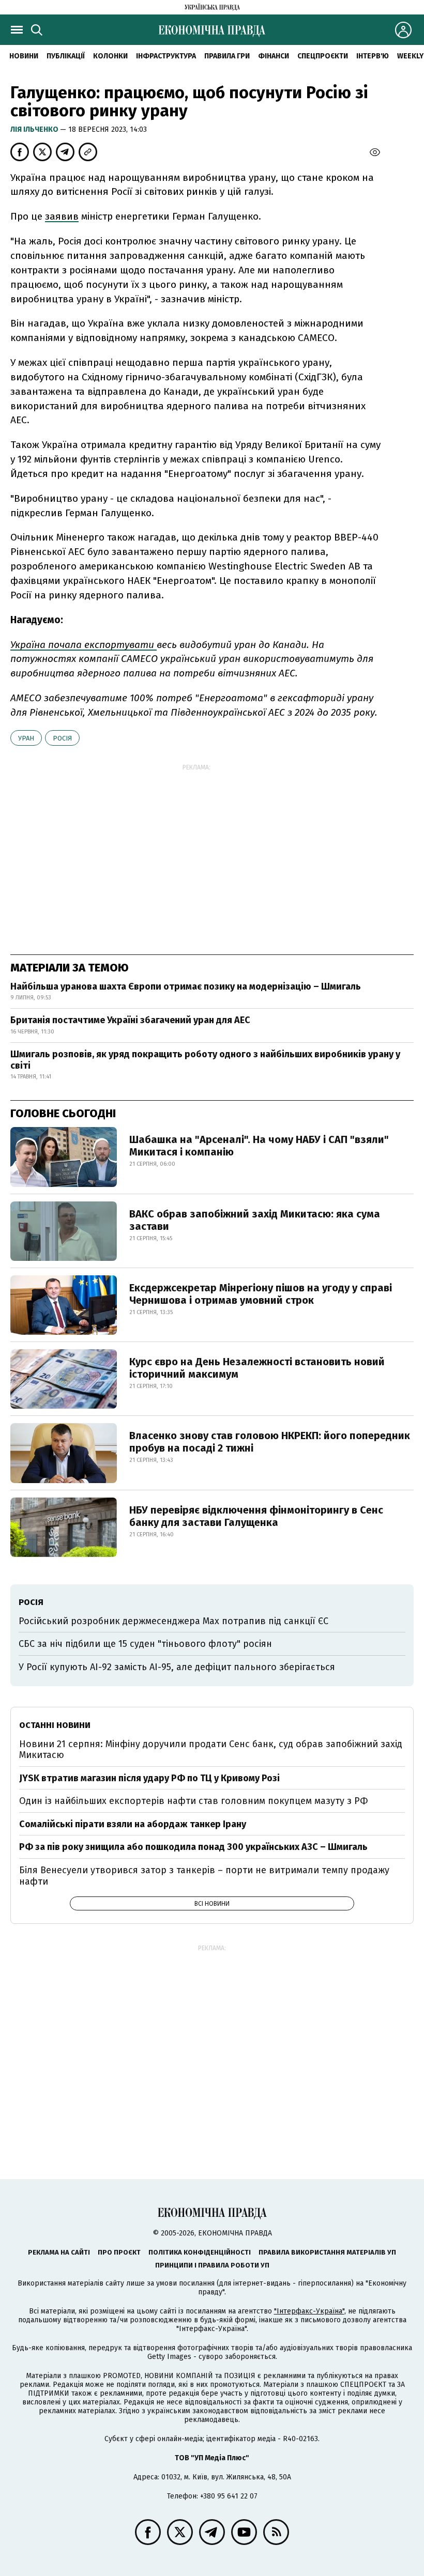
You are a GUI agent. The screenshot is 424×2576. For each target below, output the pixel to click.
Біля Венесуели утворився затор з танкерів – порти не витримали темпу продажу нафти (204, 1876)
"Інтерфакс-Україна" (309, 2311)
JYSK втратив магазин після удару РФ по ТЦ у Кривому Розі (149, 1778)
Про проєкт (119, 2252)
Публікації (66, 56)
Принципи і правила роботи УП (212, 2265)
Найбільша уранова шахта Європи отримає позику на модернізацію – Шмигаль (186, 986)
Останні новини (55, 1725)
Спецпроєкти (323, 56)
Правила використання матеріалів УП (327, 2252)
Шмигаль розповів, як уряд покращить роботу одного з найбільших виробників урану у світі (205, 1060)
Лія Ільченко (35, 129)
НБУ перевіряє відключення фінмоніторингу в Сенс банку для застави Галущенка (256, 1516)
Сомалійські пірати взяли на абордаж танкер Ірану (133, 1824)
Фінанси (274, 56)
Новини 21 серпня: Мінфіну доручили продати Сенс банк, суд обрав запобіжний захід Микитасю (211, 1750)
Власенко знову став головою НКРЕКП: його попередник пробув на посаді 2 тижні (270, 1442)
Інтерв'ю (373, 56)
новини (24, 56)
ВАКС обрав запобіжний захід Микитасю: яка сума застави (255, 1220)
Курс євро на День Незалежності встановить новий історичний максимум (257, 1368)
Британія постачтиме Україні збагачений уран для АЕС (130, 1020)
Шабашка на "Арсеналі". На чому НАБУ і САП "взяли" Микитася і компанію (259, 1146)
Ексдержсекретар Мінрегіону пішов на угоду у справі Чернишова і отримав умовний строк (261, 1294)
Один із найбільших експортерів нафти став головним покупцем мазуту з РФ (194, 1801)
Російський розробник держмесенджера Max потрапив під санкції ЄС (173, 1621)
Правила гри (227, 56)
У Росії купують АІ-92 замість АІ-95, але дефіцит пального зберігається (177, 1667)
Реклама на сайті (59, 2252)
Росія (62, 738)
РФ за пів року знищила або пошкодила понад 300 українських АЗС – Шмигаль (193, 1847)
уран (26, 738)
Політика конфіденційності (200, 2252)
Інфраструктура (166, 56)
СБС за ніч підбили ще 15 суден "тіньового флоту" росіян (145, 1644)
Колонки (110, 56)
